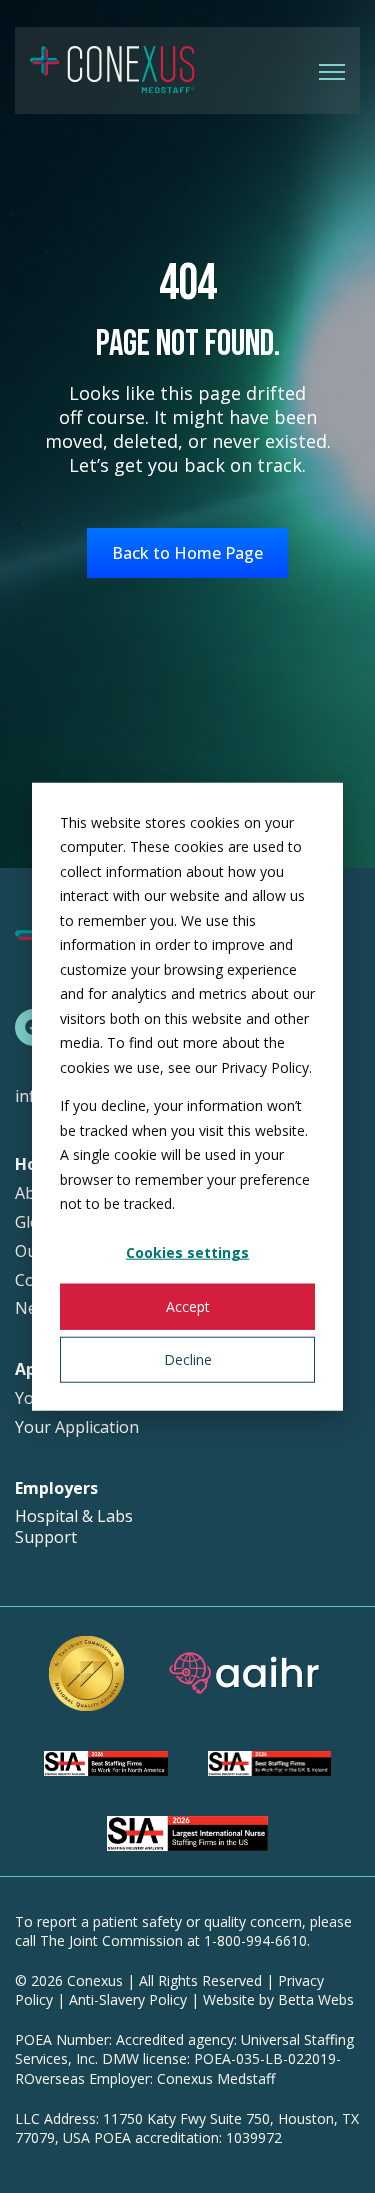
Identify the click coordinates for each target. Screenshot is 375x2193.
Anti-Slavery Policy (128, 1999)
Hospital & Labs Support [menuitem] (74, 1527)
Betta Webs (316, 1999)
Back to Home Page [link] (187, 553)
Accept (188, 1305)
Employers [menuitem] (56, 1488)
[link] (112, 69)
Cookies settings (187, 1252)
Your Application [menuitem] (77, 1427)
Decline (188, 1358)
